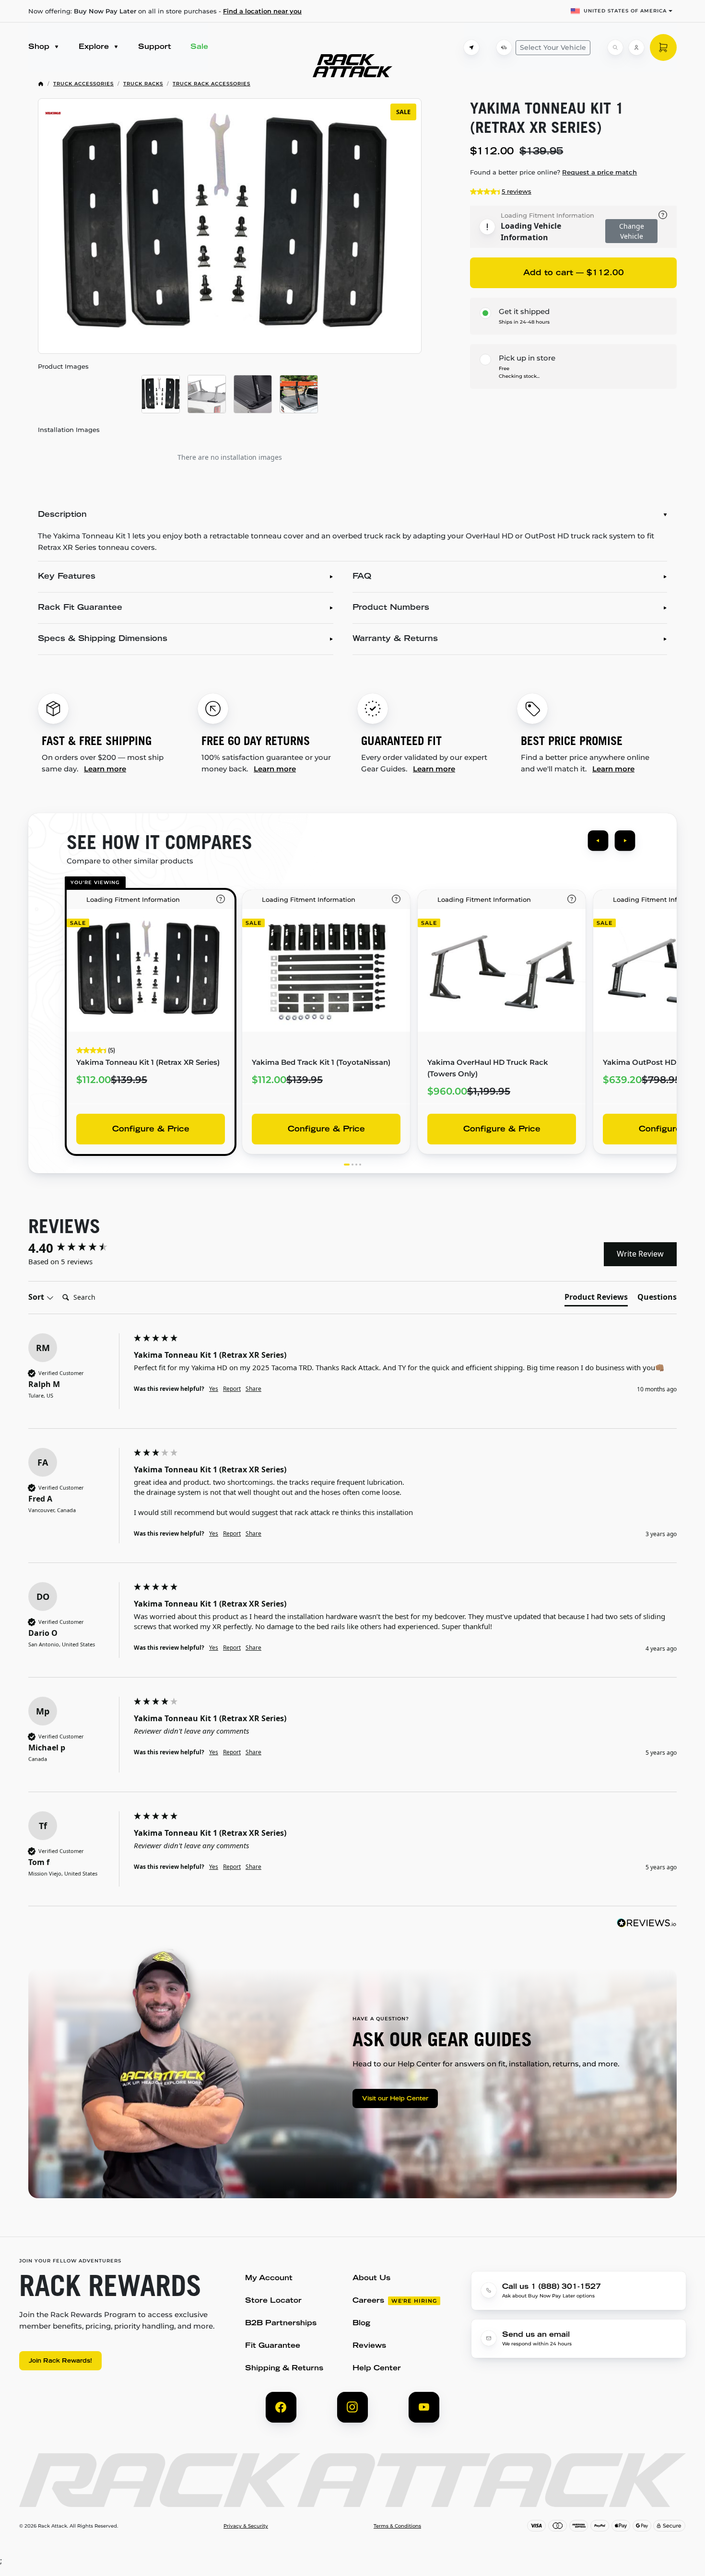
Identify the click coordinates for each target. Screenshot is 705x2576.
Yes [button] (214, 1389)
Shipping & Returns (284, 2369)
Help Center (377, 2369)
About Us (371, 2279)
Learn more (105, 769)
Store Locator (273, 2301)
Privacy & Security (246, 2526)
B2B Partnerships (281, 2324)
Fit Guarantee (273, 2346)
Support (155, 47)
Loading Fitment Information (547, 215)
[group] (79, 1248)
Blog (361, 2324)
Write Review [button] (640, 1254)
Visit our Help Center (395, 2099)
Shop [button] (40, 47)
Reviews (369, 2346)
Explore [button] (95, 47)
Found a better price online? (553, 172)
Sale (199, 47)
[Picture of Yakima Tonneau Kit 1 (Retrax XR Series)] (161, 394)
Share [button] (253, 1389)
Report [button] (232, 1389)
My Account (269, 2279)
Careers (368, 2301)
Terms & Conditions (397, 2526)
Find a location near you (262, 11)
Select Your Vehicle (553, 47)
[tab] (596, 1299)
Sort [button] (37, 1297)
